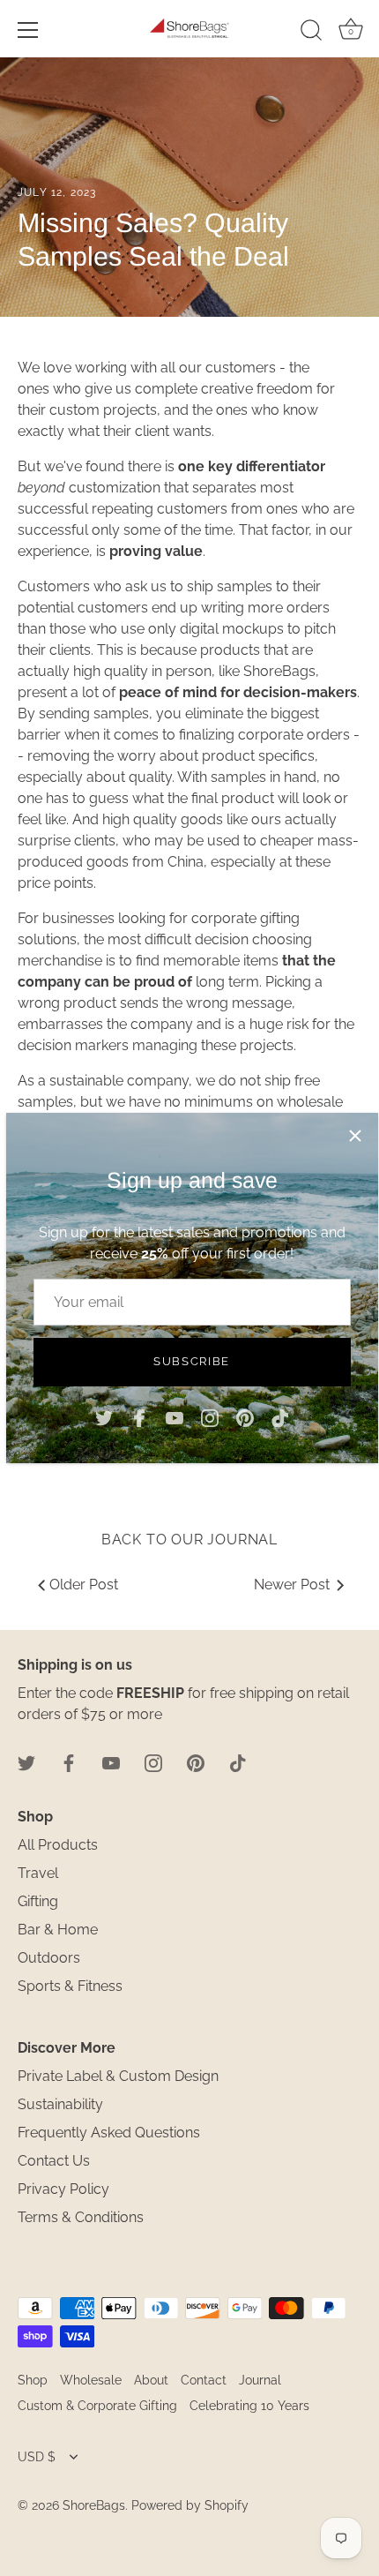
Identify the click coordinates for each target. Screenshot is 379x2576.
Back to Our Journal (189, 1540)
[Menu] (28, 30)
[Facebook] (139, 1418)
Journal (260, 2380)
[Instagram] (210, 1418)
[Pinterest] (245, 1418)
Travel (38, 1873)
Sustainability (60, 2104)
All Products (58, 1845)
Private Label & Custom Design (118, 2076)
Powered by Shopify (190, 2505)
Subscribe (192, 1361)
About (151, 2380)
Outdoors (49, 1958)
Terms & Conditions (81, 2217)
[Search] (311, 33)
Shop (33, 2380)
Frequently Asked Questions (109, 2133)
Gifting (38, 1901)
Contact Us (54, 2161)
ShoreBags (94, 2505)
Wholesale (91, 2380)
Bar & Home (58, 1930)
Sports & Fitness (70, 1986)
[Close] (355, 1136)
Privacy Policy (63, 2189)
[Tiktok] (280, 1418)
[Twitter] (104, 1418)
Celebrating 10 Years (249, 2406)
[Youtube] (175, 1418)
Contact (204, 2380)
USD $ (37, 2457)
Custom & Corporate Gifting (97, 2406)
